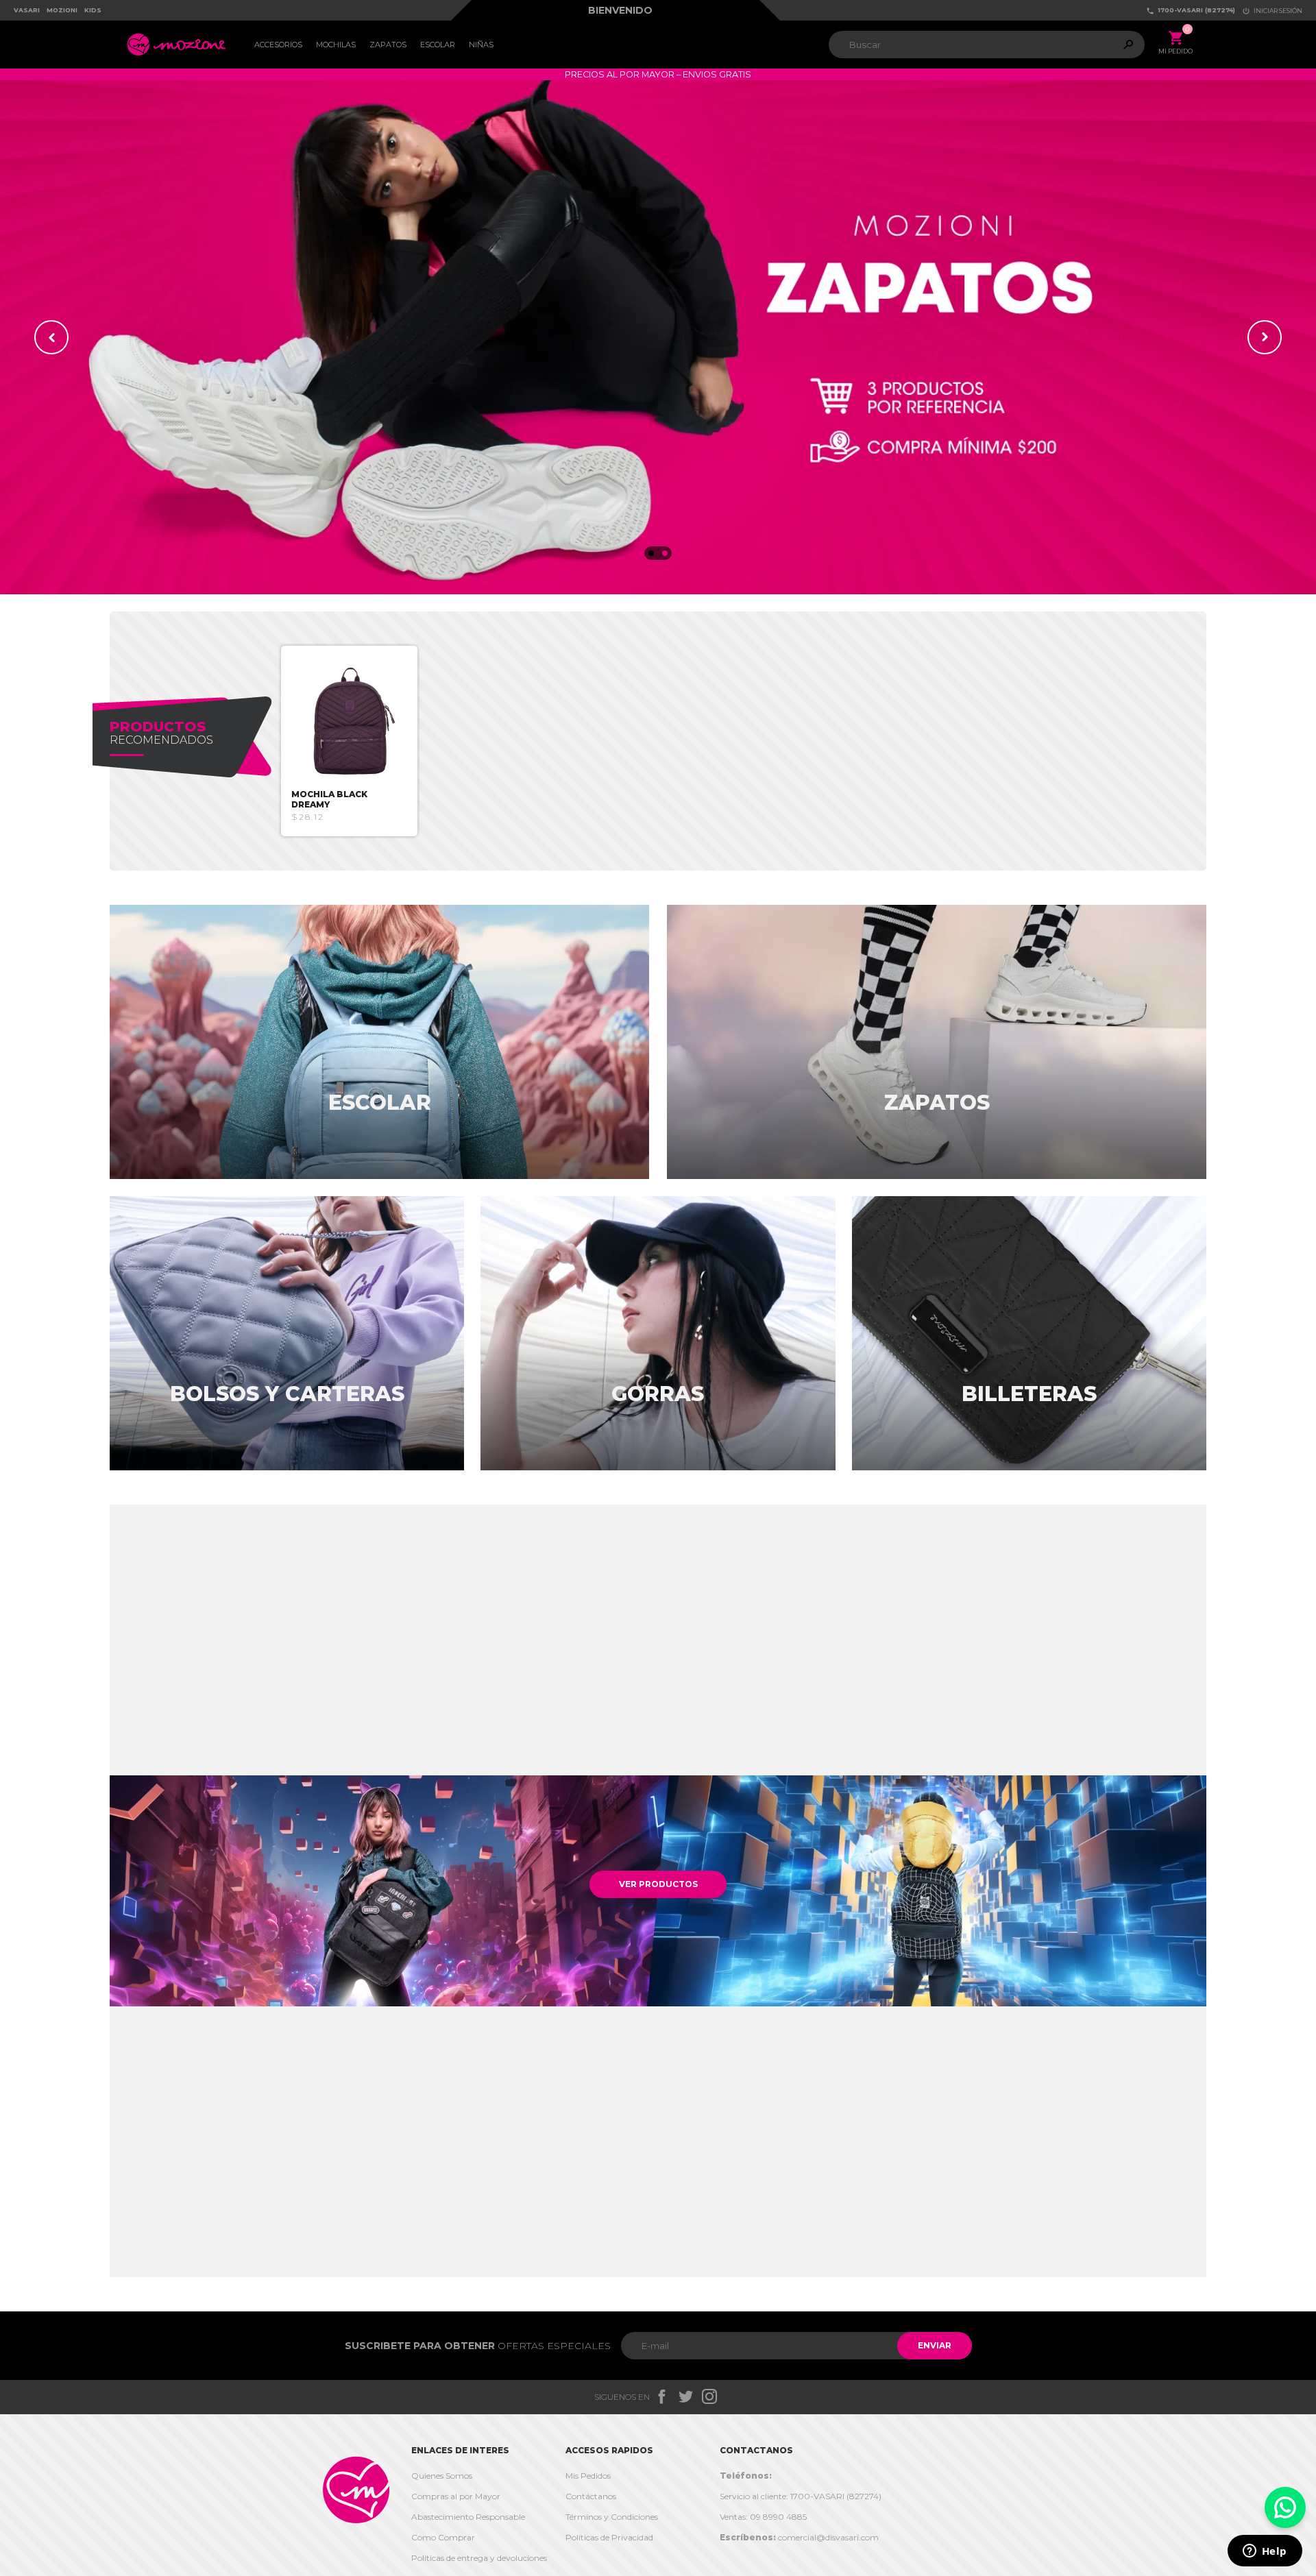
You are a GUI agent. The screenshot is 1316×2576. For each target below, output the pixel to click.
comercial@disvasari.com (799, 2537)
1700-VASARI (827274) (1191, 11)
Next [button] (1265, 337)
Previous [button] (51, 337)
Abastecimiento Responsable (468, 2517)
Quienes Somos (442, 2476)
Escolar (438, 45)
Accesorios (278, 45)
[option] (658, 337)
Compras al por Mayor (456, 2496)
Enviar (935, 2345)
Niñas (481, 45)
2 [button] (665, 553)
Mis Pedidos (588, 2476)
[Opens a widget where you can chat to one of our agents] (1265, 2552)
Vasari (27, 10)
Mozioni (62, 10)
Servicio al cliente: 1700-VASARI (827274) (801, 2496)
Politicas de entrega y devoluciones (479, 2558)
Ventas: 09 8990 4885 (763, 2517)
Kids (93, 10)
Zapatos (388, 45)
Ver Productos (658, 1884)
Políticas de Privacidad (609, 2537)
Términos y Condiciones (612, 2517)
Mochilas (336, 45)
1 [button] (651, 553)
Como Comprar (443, 2537)
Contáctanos (591, 2496)
